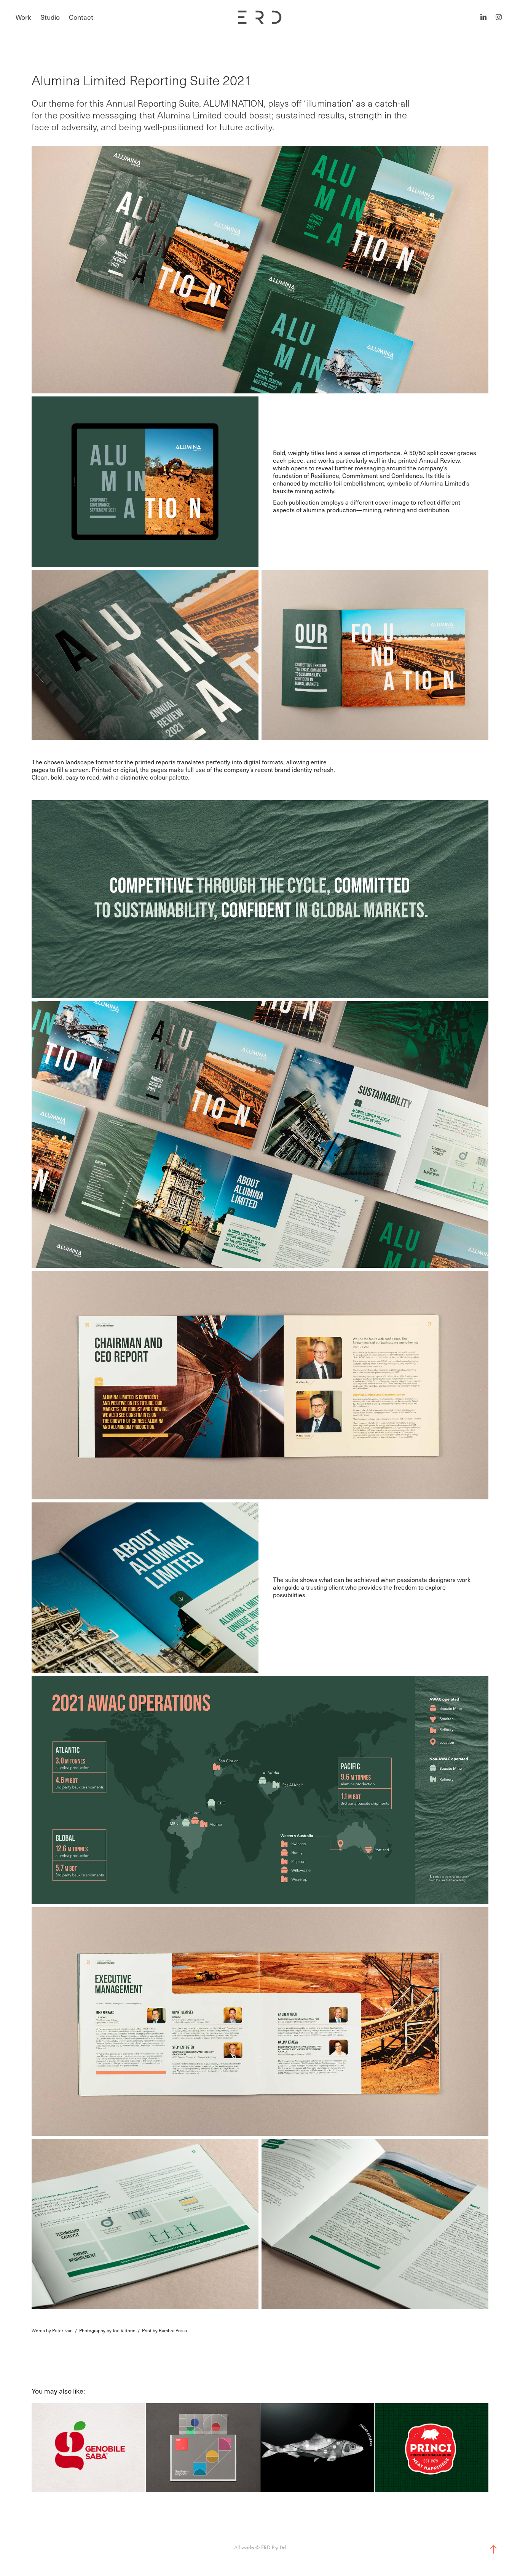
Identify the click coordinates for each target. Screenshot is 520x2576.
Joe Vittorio (124, 2330)
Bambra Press (173, 2330)
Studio (50, 17)
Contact (81, 17)
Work (23, 17)
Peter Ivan (62, 2330)
